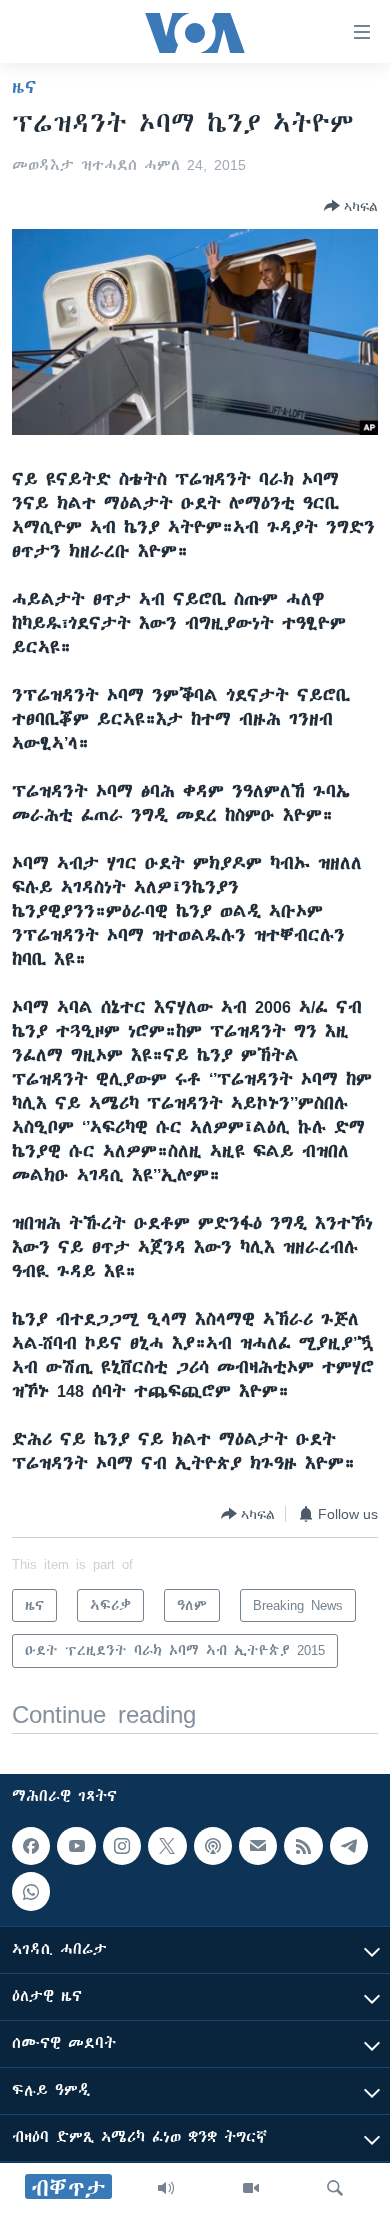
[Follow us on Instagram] (122, 1846)
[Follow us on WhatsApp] (31, 1891)
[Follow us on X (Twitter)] (167, 1846)
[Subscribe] (258, 1846)
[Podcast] (213, 1846)
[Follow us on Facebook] (31, 1846)
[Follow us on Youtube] (76, 1846)
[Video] (251, 2188)
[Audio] (166, 2188)
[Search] (335, 2188)
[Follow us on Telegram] (349, 1846)
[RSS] (303, 1846)
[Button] (351, 206)
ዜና (24, 87)
